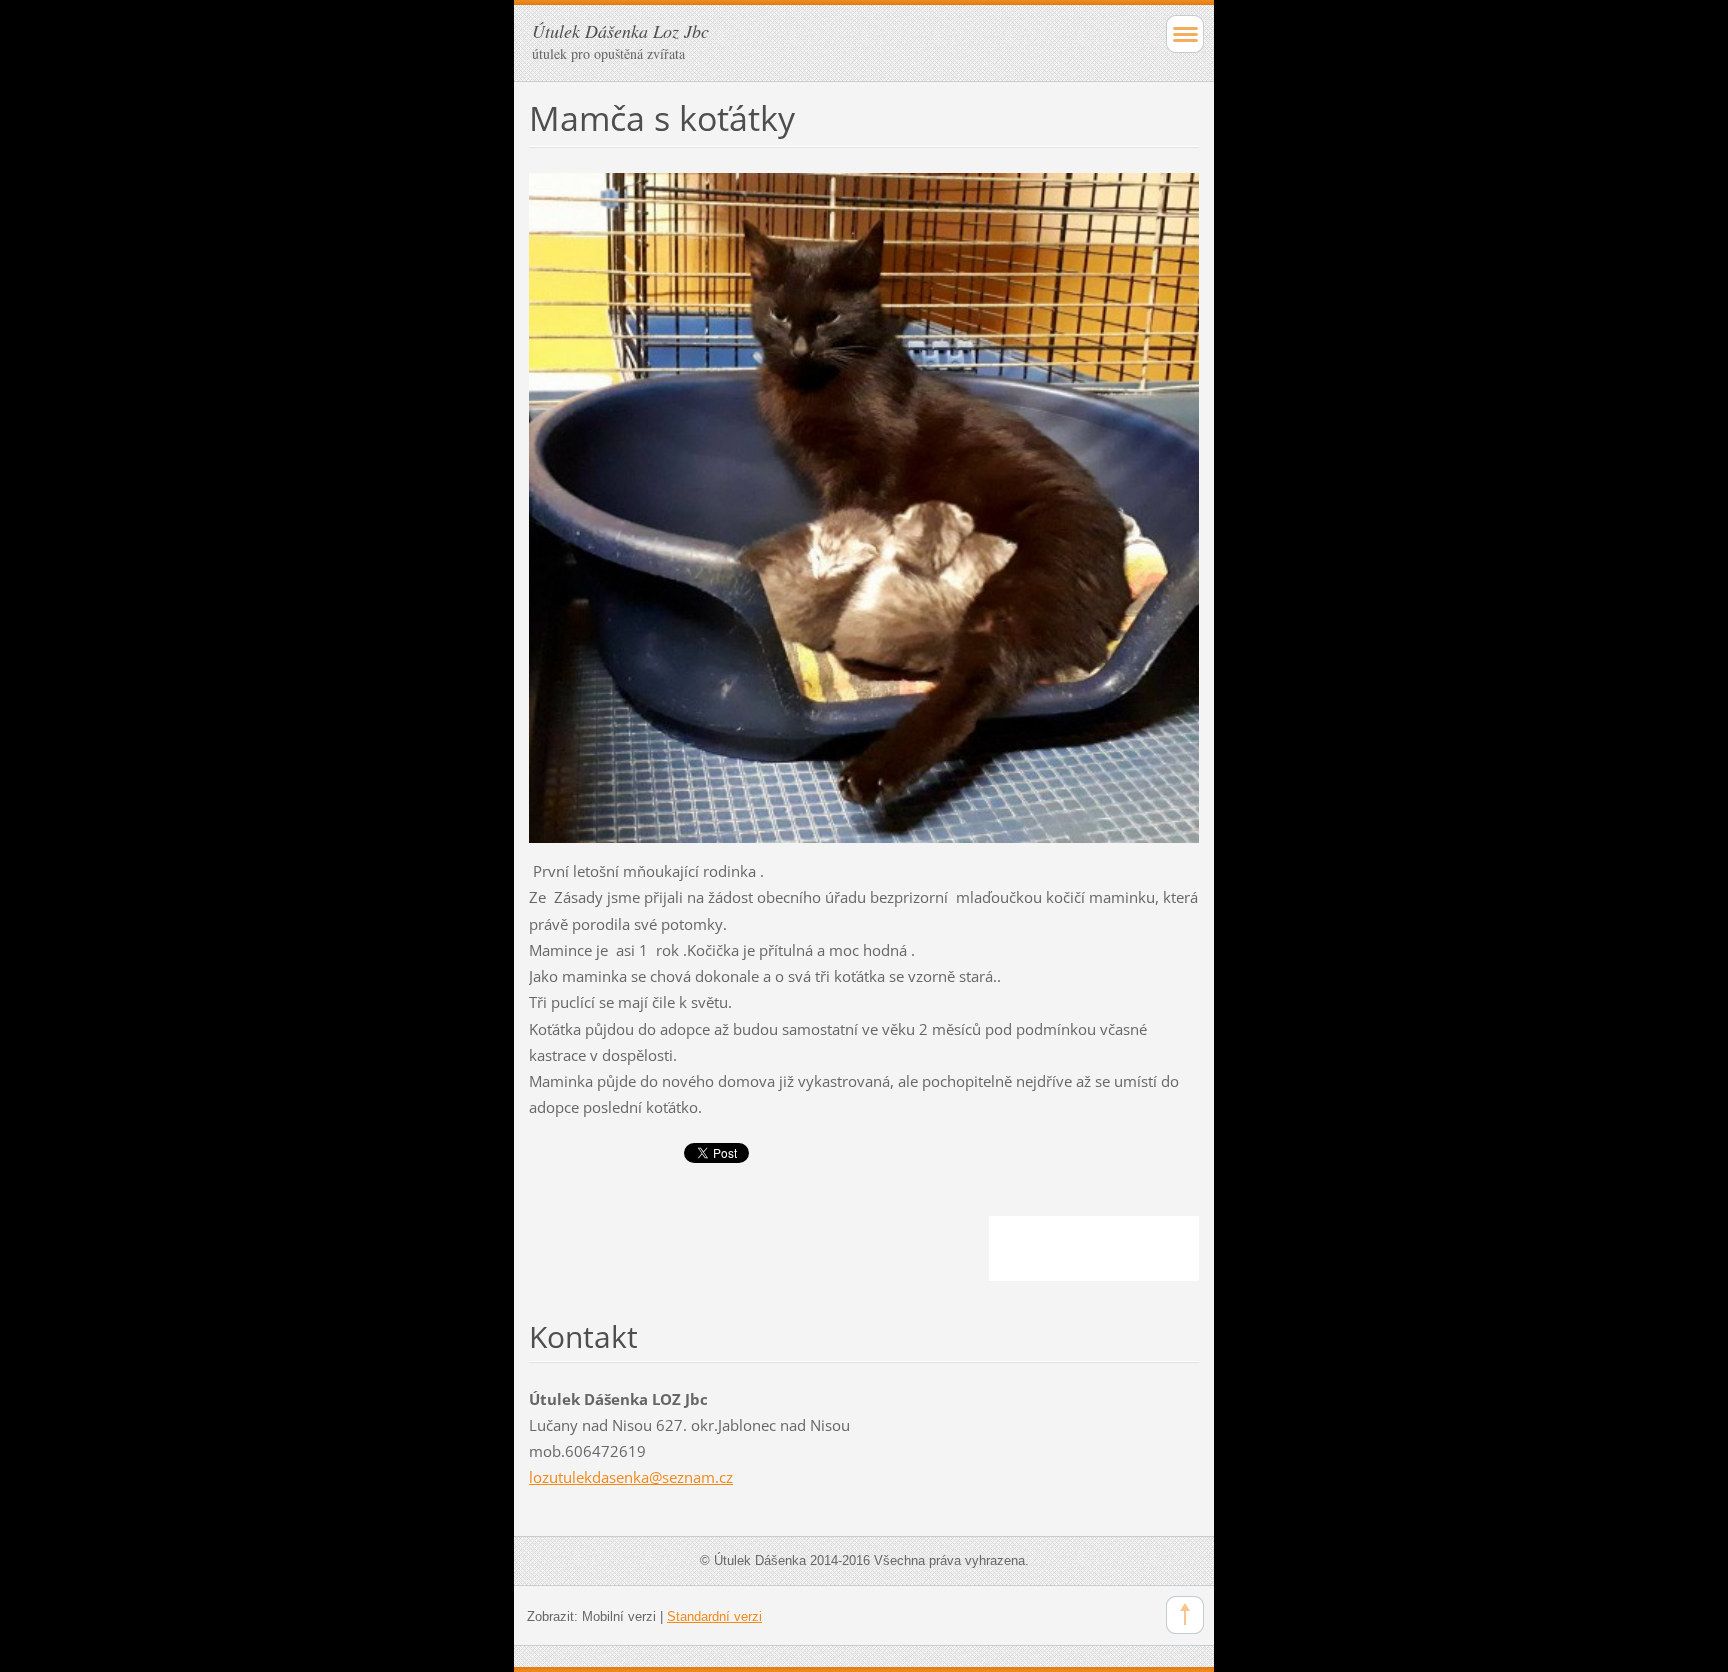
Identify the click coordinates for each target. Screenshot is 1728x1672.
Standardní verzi (714, 1616)
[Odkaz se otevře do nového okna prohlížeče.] (864, 506)
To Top (1185, 1615)
